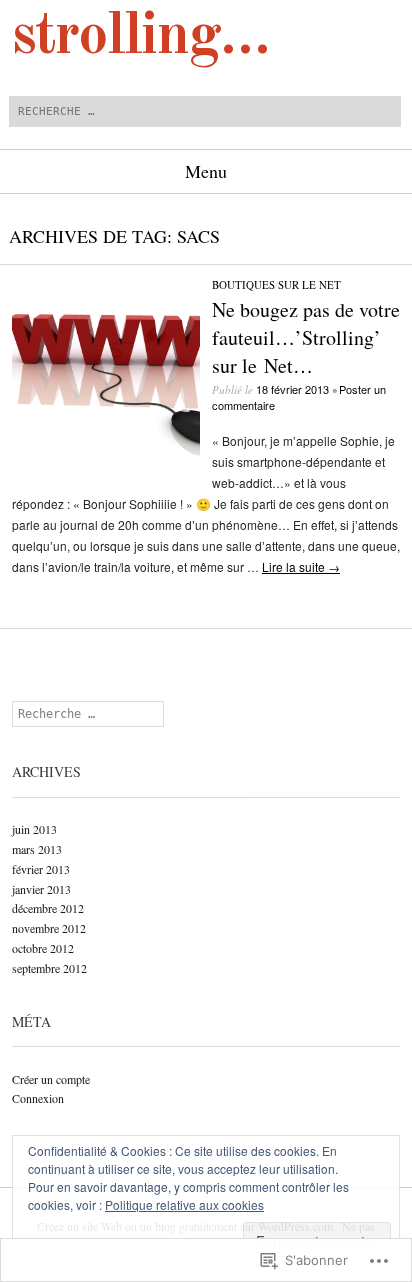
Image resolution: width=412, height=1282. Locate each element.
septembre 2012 (49, 968)
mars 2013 (37, 849)
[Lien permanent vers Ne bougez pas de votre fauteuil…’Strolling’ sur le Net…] (106, 458)
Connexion (38, 1098)
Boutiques (243, 284)
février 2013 (41, 869)
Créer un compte (51, 1079)
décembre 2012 (48, 908)
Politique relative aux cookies (184, 1204)
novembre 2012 (49, 928)
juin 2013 (34, 829)
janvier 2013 (41, 889)
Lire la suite (301, 566)
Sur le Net (309, 284)
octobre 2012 (43, 948)
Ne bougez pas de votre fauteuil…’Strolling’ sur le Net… (306, 337)
